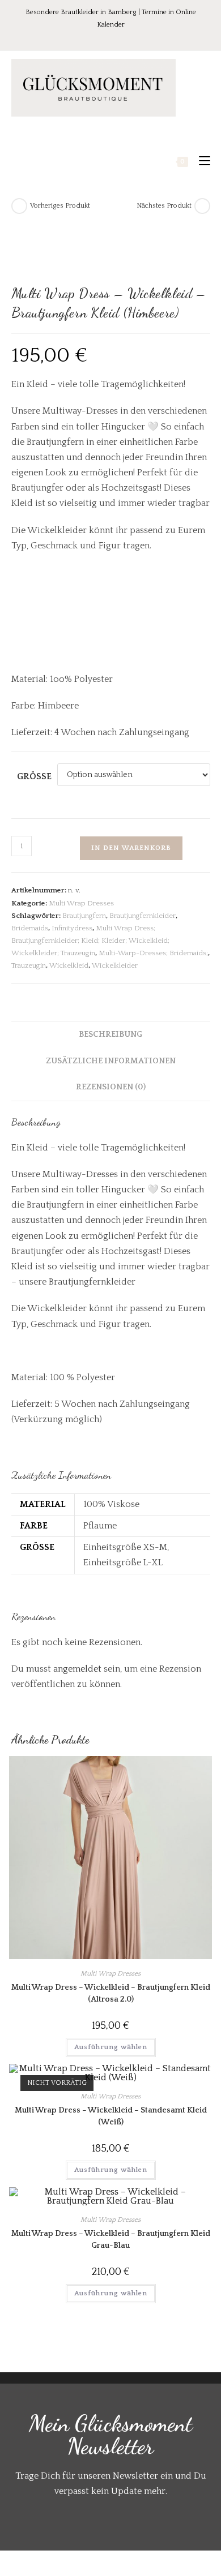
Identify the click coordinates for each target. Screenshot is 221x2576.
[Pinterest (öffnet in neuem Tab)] (104, 37)
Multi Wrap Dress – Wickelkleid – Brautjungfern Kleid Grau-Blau (111, 2240)
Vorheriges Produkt (60, 206)
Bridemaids (30, 928)
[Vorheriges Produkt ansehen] (19, 206)
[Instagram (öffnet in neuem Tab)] (120, 37)
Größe (34, 776)
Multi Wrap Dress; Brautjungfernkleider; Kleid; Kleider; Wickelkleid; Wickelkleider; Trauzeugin (90, 941)
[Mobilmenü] (200, 161)
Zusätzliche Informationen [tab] (111, 1061)
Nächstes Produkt (164, 206)
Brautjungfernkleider (143, 916)
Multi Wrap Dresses (81, 903)
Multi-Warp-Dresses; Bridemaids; (153, 953)
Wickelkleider (115, 965)
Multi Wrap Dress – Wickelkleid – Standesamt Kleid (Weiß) (111, 2116)
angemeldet (77, 1669)
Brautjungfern (84, 916)
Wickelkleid (69, 965)
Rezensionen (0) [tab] (111, 1087)
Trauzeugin (29, 965)
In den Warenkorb (131, 848)
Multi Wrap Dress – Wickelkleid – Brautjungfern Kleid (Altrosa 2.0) (111, 1993)
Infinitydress (72, 928)
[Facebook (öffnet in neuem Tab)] (88, 37)
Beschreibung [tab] (110, 1034)
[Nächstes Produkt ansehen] (202, 206)
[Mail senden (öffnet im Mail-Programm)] (134, 37)
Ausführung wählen (111, 2047)
